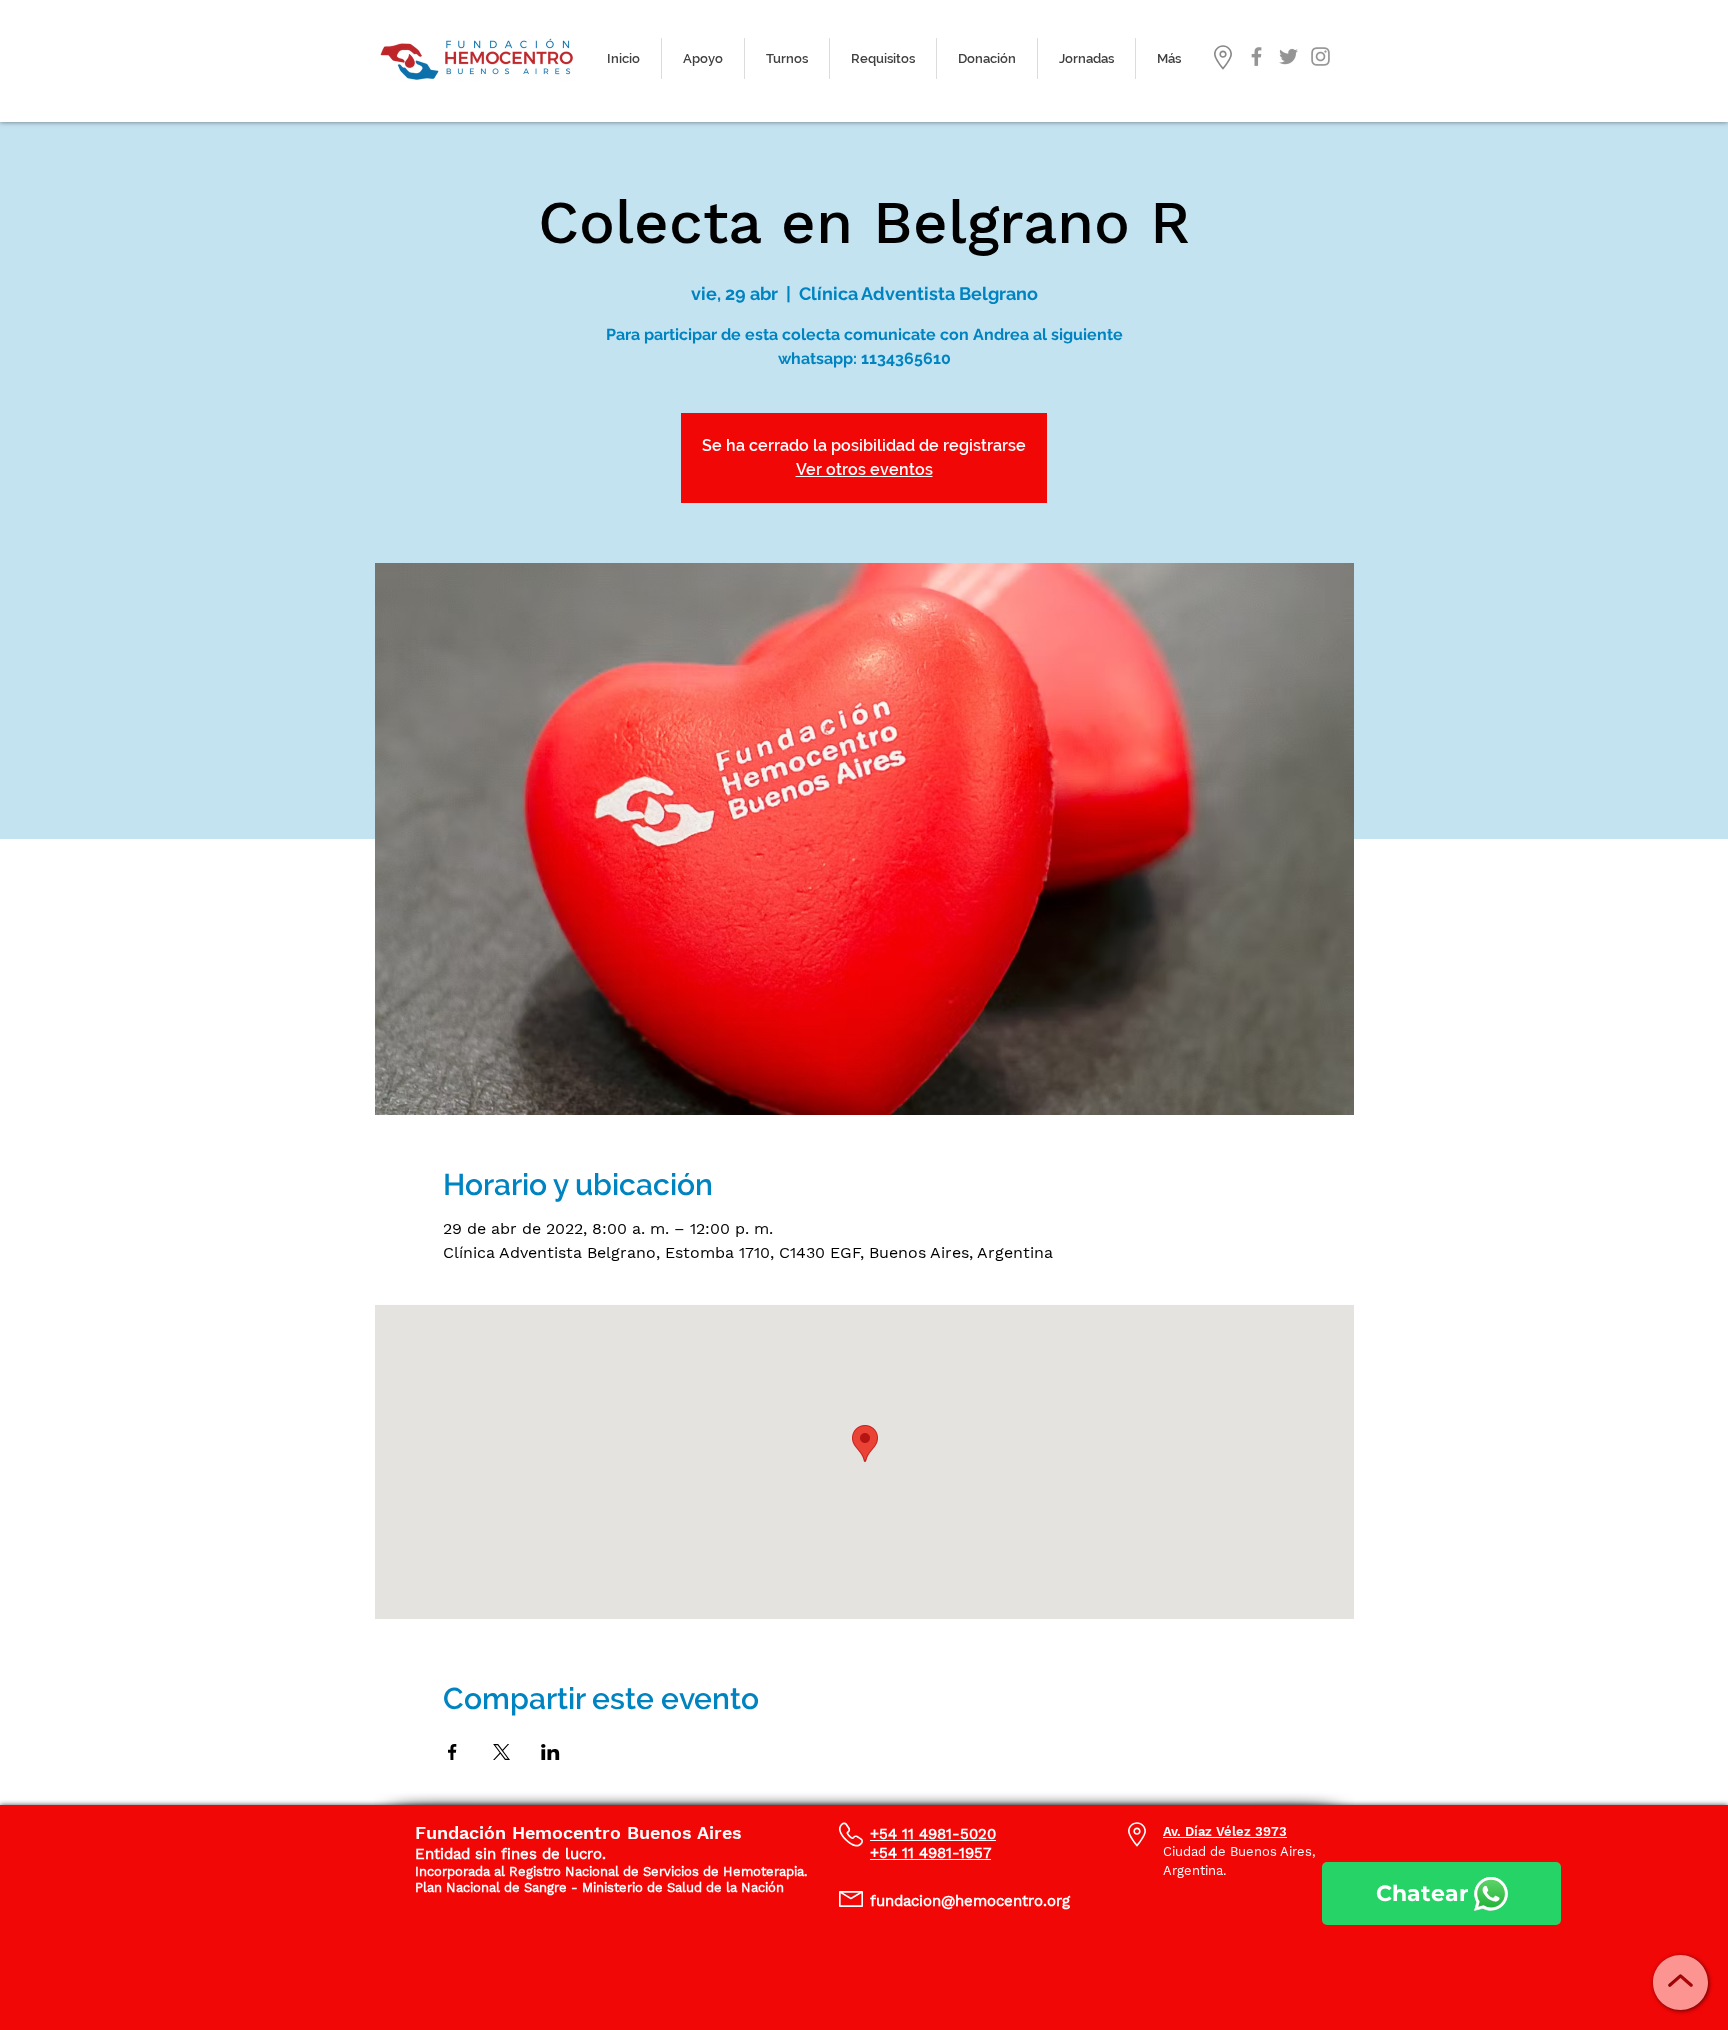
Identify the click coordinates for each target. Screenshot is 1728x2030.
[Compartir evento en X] (501, 1752)
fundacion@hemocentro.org (970, 1901)
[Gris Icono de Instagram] (1320, 56)
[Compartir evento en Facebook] (452, 1752)
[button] (787, 58)
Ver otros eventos (864, 469)
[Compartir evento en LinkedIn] (550, 1752)
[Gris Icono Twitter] (1288, 56)
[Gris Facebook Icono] (1256, 56)
